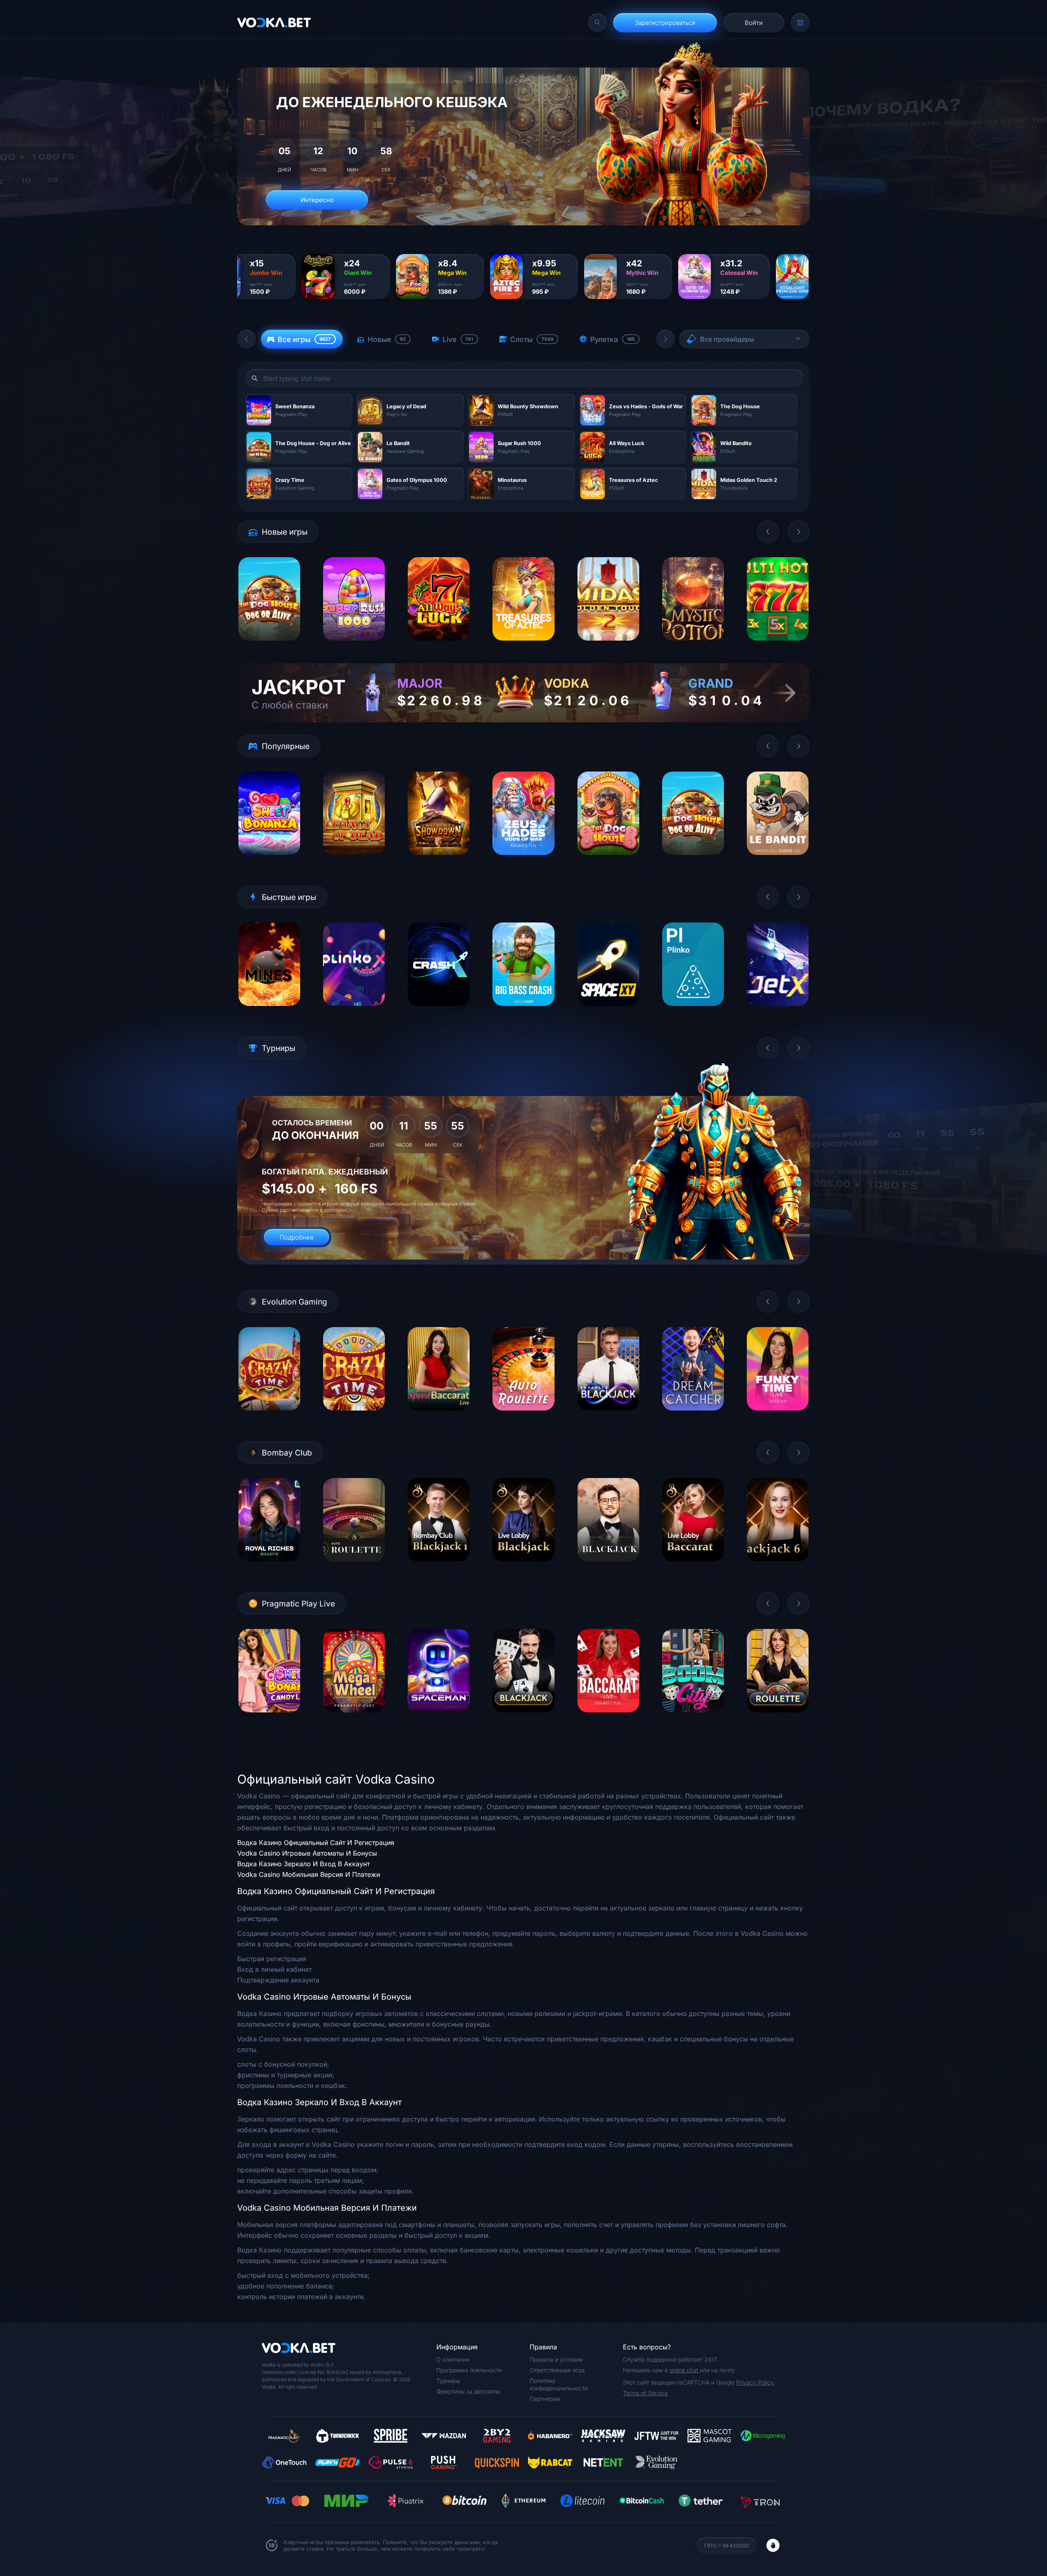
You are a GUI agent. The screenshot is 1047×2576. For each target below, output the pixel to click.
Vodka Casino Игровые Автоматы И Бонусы (307, 1853)
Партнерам (545, 2399)
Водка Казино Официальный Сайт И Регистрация (316, 1843)
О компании (453, 2359)
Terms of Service (645, 2393)
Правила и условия (556, 2359)
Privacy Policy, (756, 2382)
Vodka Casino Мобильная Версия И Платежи (309, 1874)
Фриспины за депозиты (468, 2391)
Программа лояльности (469, 2370)
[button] (247, 339)
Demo (269, 647)
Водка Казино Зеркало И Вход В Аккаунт (303, 1864)
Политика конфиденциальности (559, 2384)
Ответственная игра (557, 2370)
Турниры (448, 2381)
